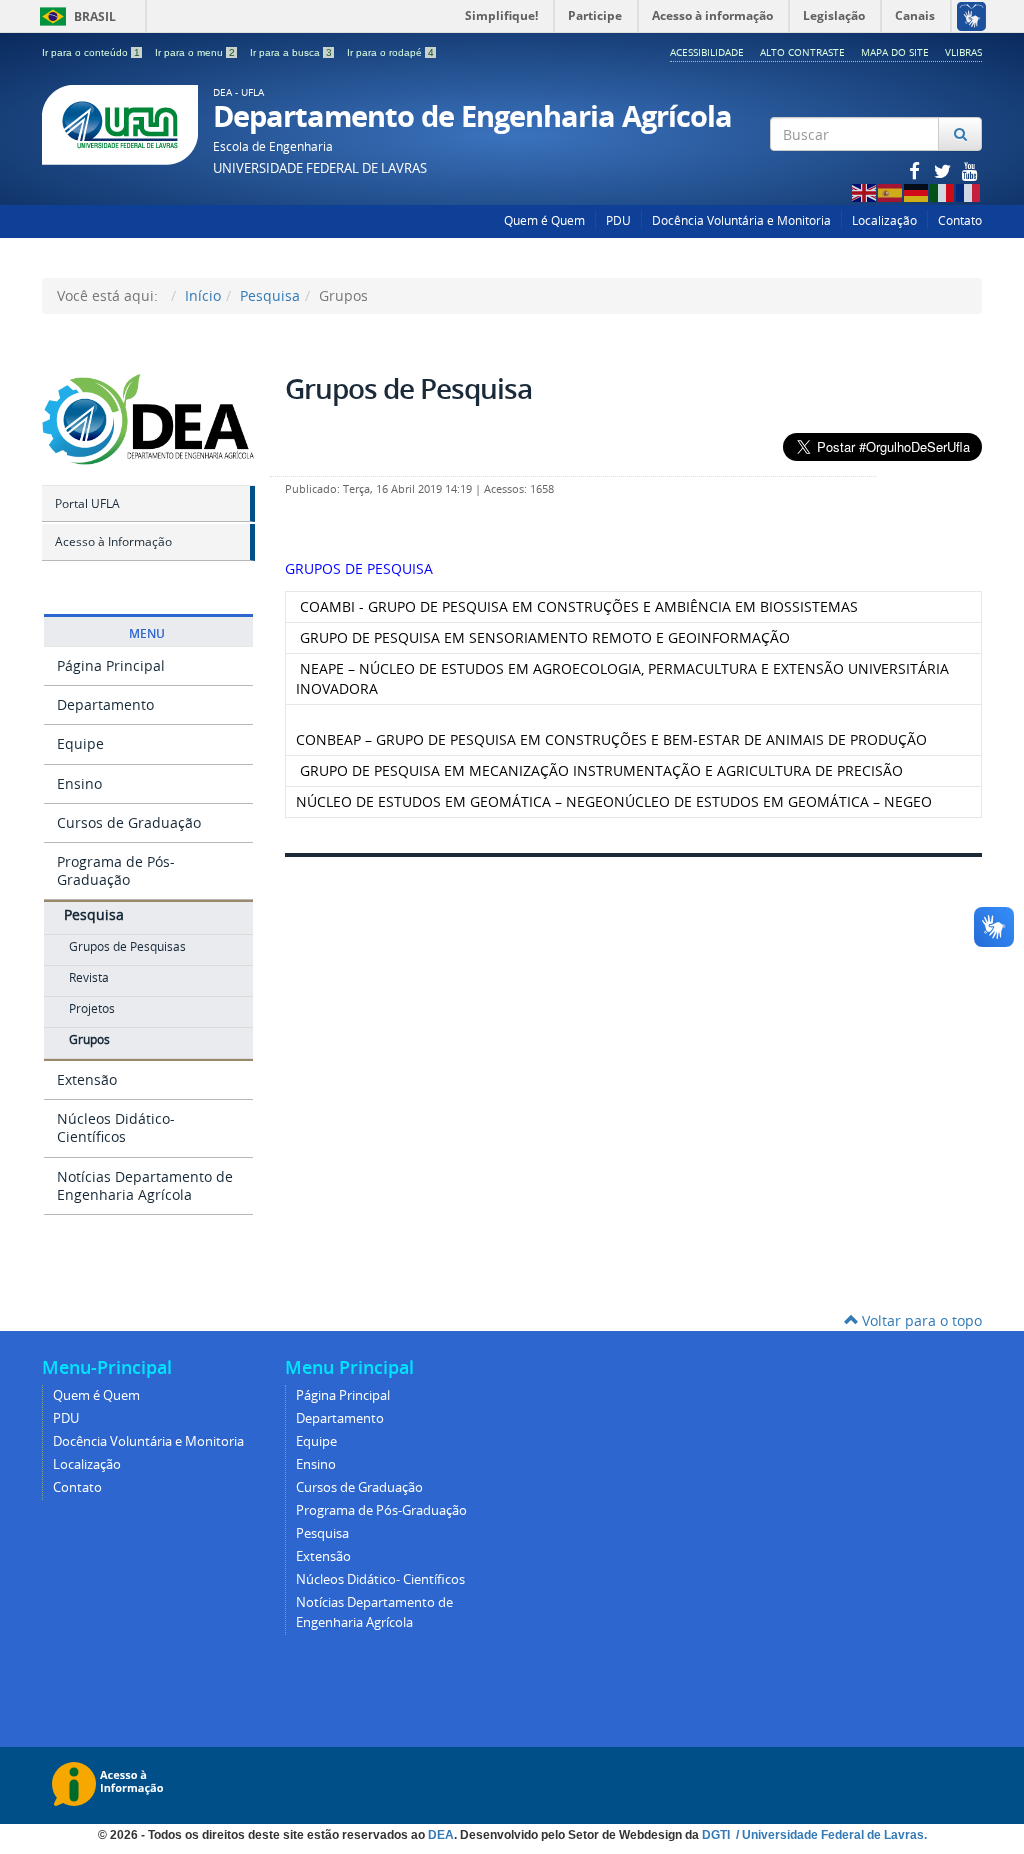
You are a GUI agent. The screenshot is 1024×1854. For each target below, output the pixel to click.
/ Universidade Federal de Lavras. (830, 1835)
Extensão (87, 1079)
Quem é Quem (544, 220)
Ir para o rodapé (390, 52)
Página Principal (111, 665)
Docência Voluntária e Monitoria (741, 220)
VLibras (963, 52)
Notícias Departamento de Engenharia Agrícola (145, 1185)
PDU (618, 220)
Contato (960, 220)
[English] (865, 191)
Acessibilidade (707, 52)
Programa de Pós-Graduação (116, 870)
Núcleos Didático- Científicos (116, 1127)
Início (203, 295)
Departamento (105, 704)
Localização (884, 220)
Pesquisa (270, 295)
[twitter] (944, 170)
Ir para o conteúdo (91, 52)
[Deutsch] (917, 191)
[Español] (891, 191)
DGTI (717, 1835)
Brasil (74, 16)
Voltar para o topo (920, 1320)
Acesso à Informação (113, 541)
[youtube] (970, 170)
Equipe (80, 743)
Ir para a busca (291, 52)
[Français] (969, 191)
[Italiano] (943, 191)
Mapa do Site (895, 52)
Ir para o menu (195, 52)
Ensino (79, 783)
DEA (441, 1835)
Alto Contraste (802, 52)
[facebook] (916, 170)
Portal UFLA (87, 503)
